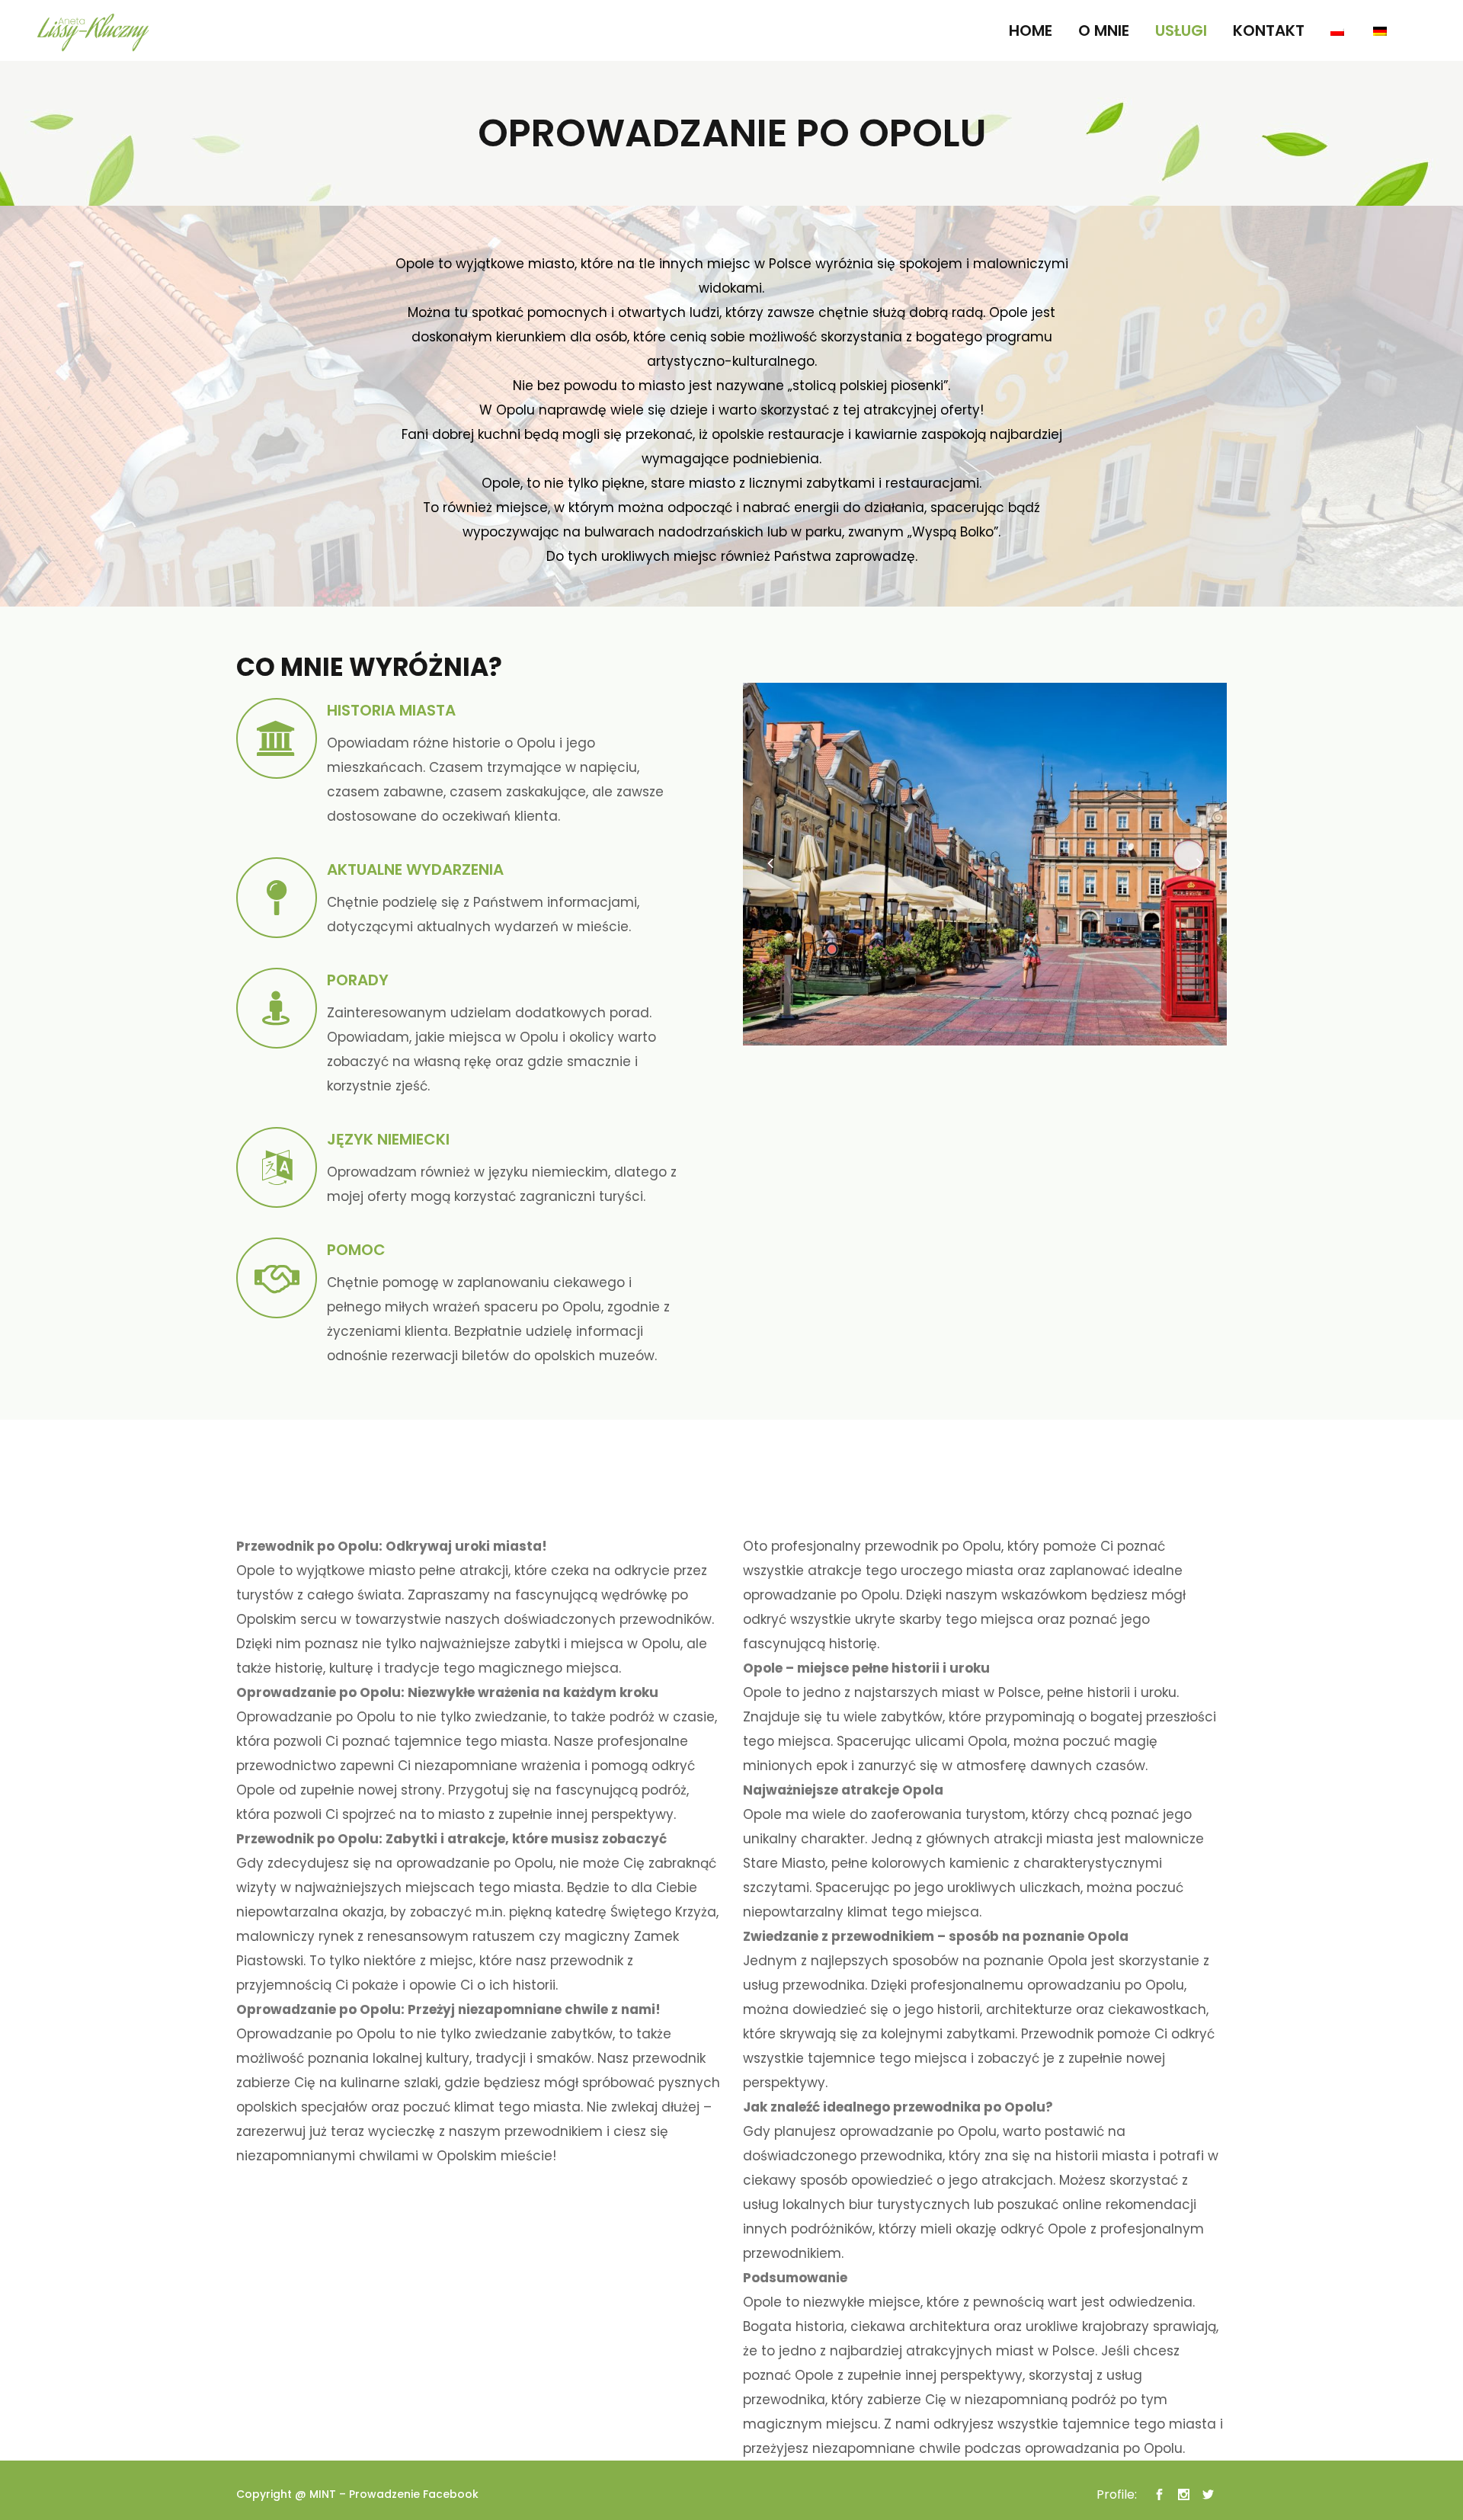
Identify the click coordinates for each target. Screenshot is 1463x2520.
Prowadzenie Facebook (414, 2494)
